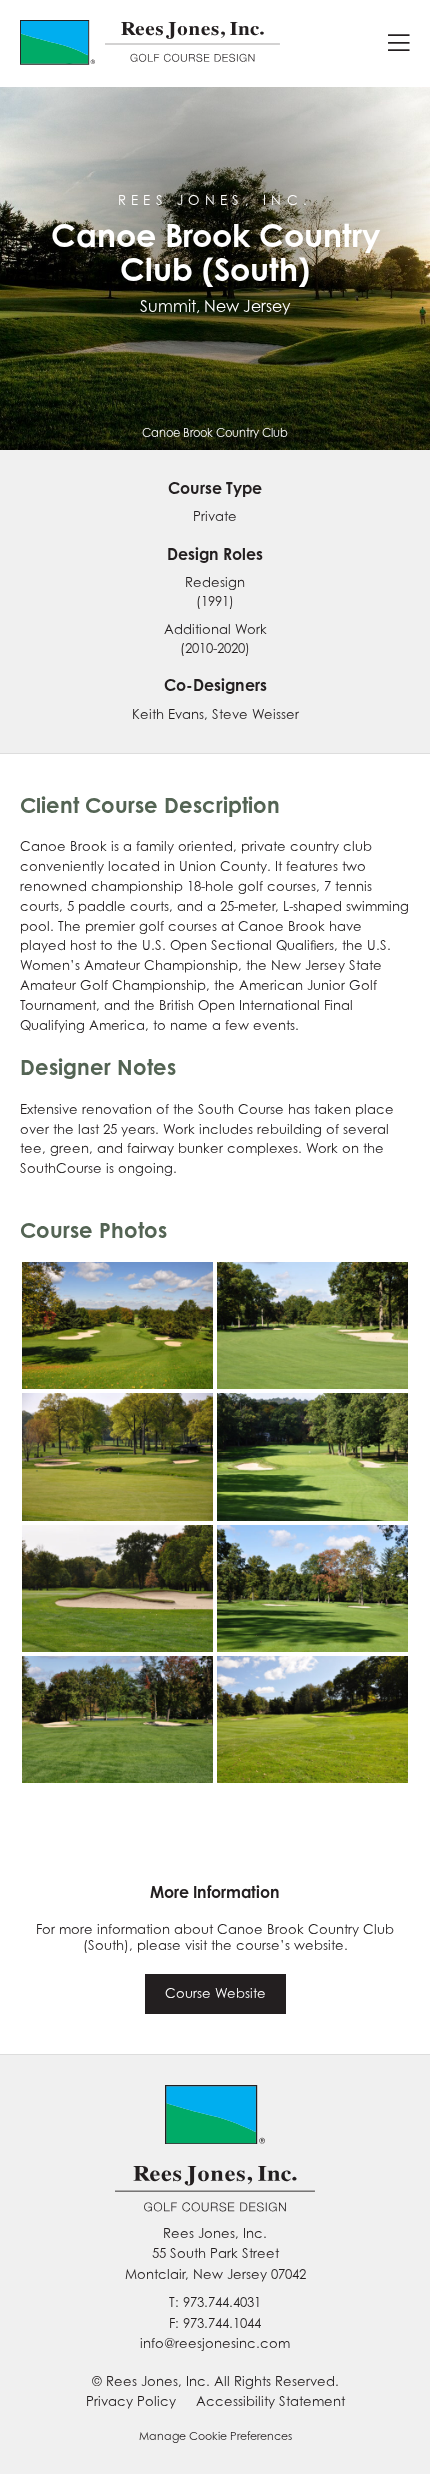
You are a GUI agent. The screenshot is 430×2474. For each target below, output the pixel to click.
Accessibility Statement (270, 2401)
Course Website (215, 1993)
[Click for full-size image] (117, 1325)
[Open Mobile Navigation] (399, 43)
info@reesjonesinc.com (215, 2343)
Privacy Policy (131, 2401)
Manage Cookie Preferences (215, 2436)
